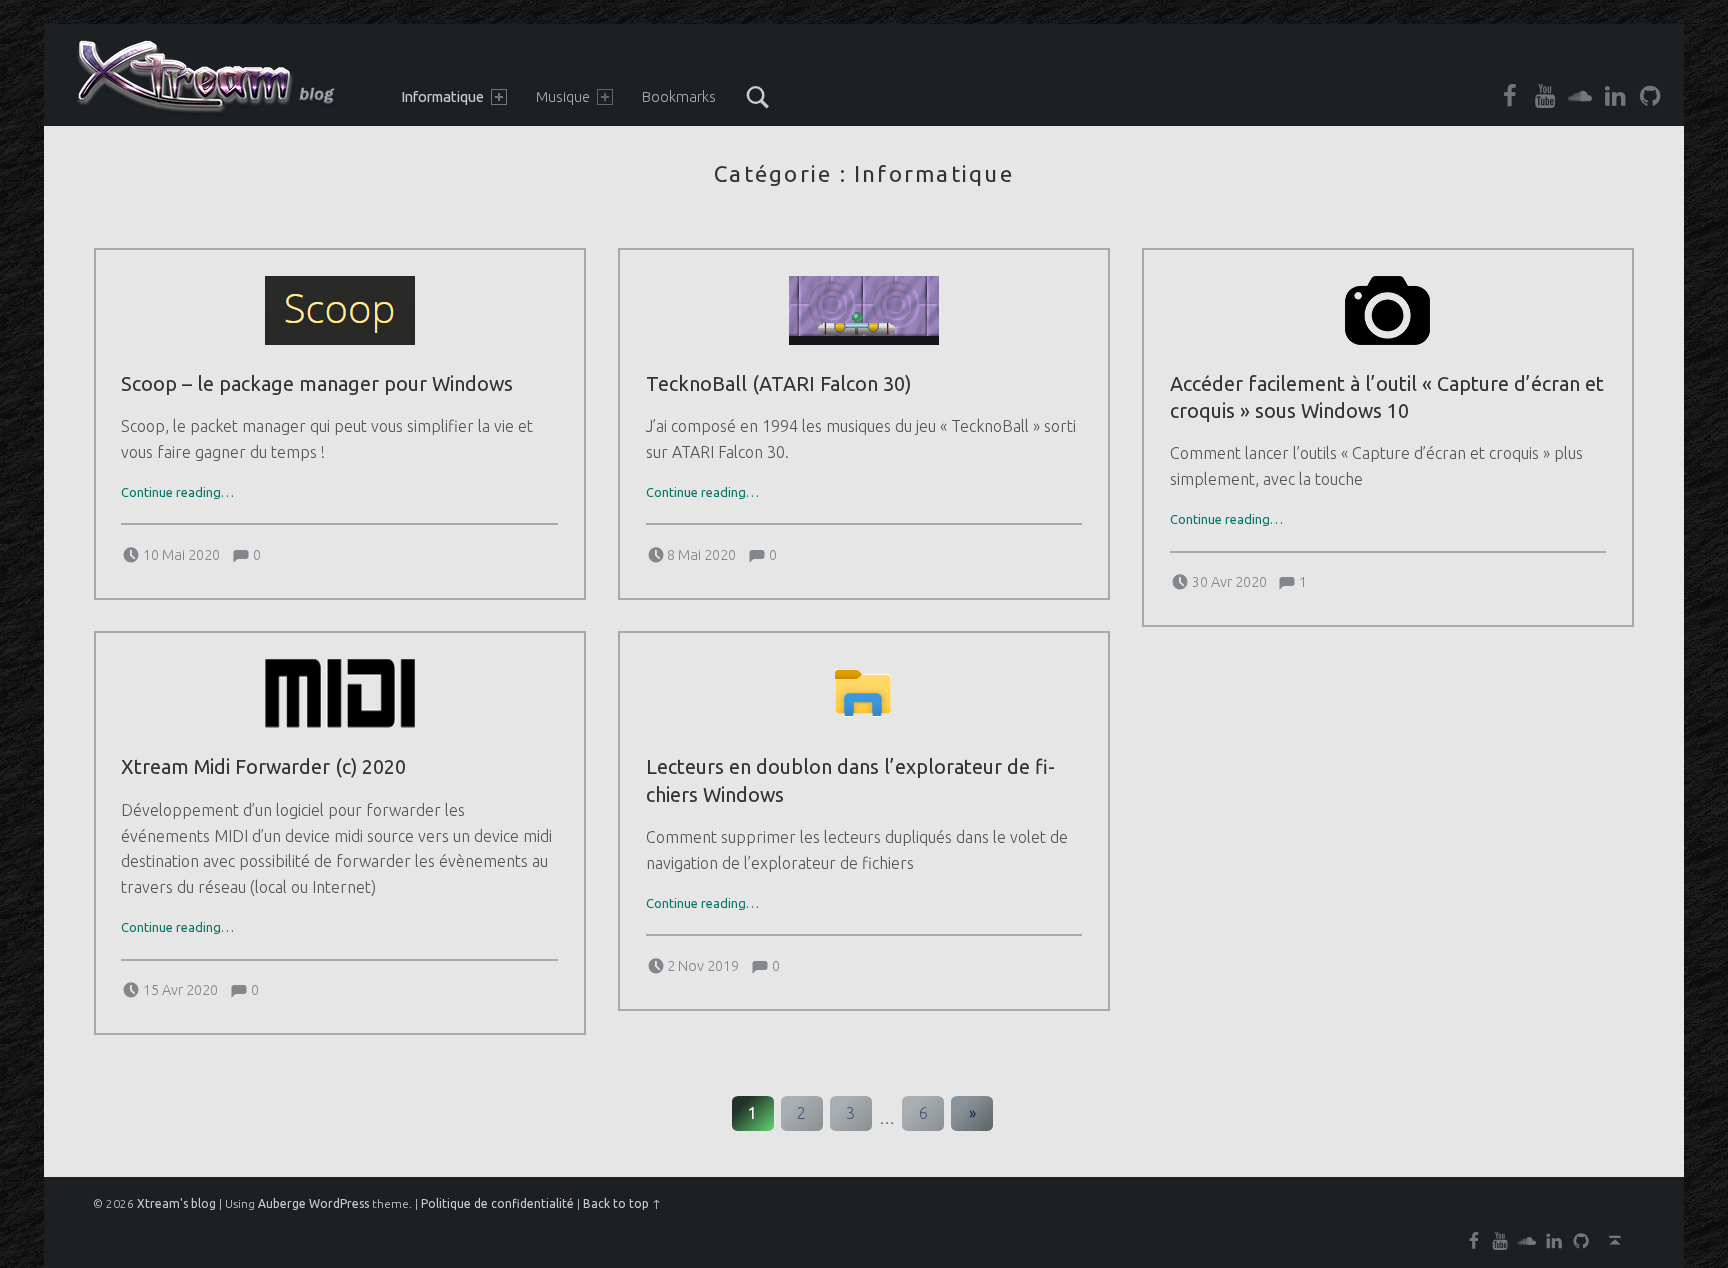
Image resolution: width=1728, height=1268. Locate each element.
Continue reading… (177, 492)
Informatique (442, 97)
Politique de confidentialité (497, 1203)
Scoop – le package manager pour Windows (317, 384)
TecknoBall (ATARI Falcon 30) (778, 384)
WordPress (339, 1203)
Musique (563, 97)
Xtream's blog (176, 1203)
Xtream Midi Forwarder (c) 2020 (263, 767)
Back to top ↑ (622, 1203)
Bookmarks (679, 97)
